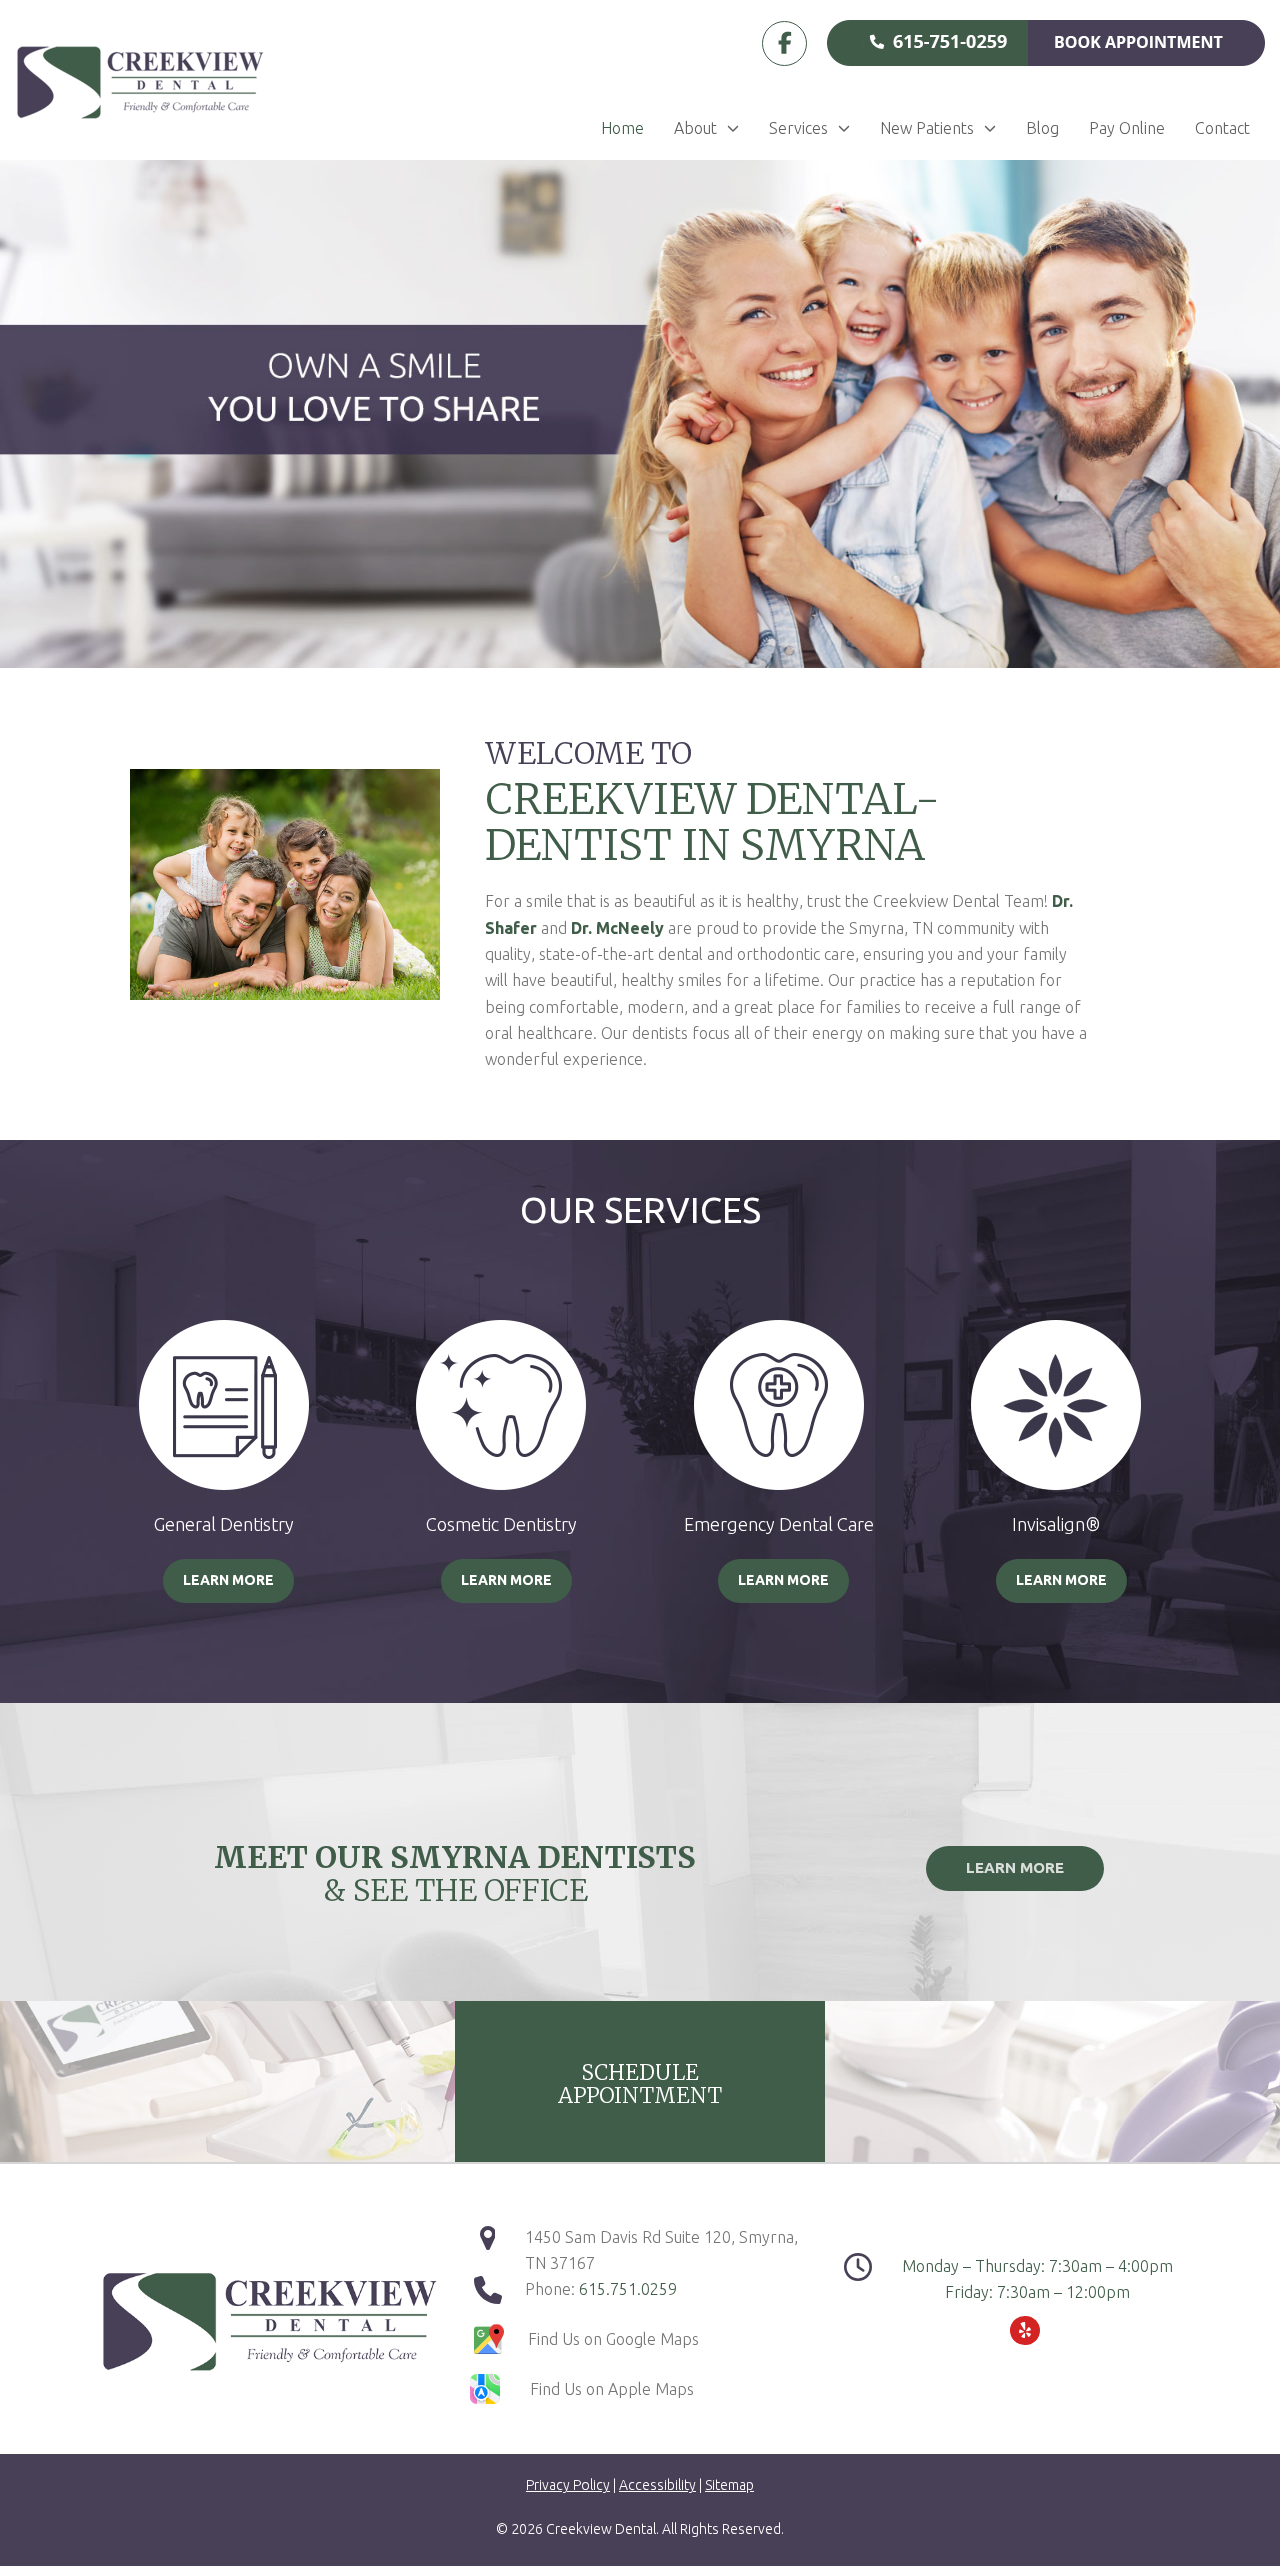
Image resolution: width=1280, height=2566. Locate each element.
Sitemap (729, 2485)
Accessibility (657, 2485)
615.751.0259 (628, 2289)
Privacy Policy (568, 2485)
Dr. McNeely (617, 928)
